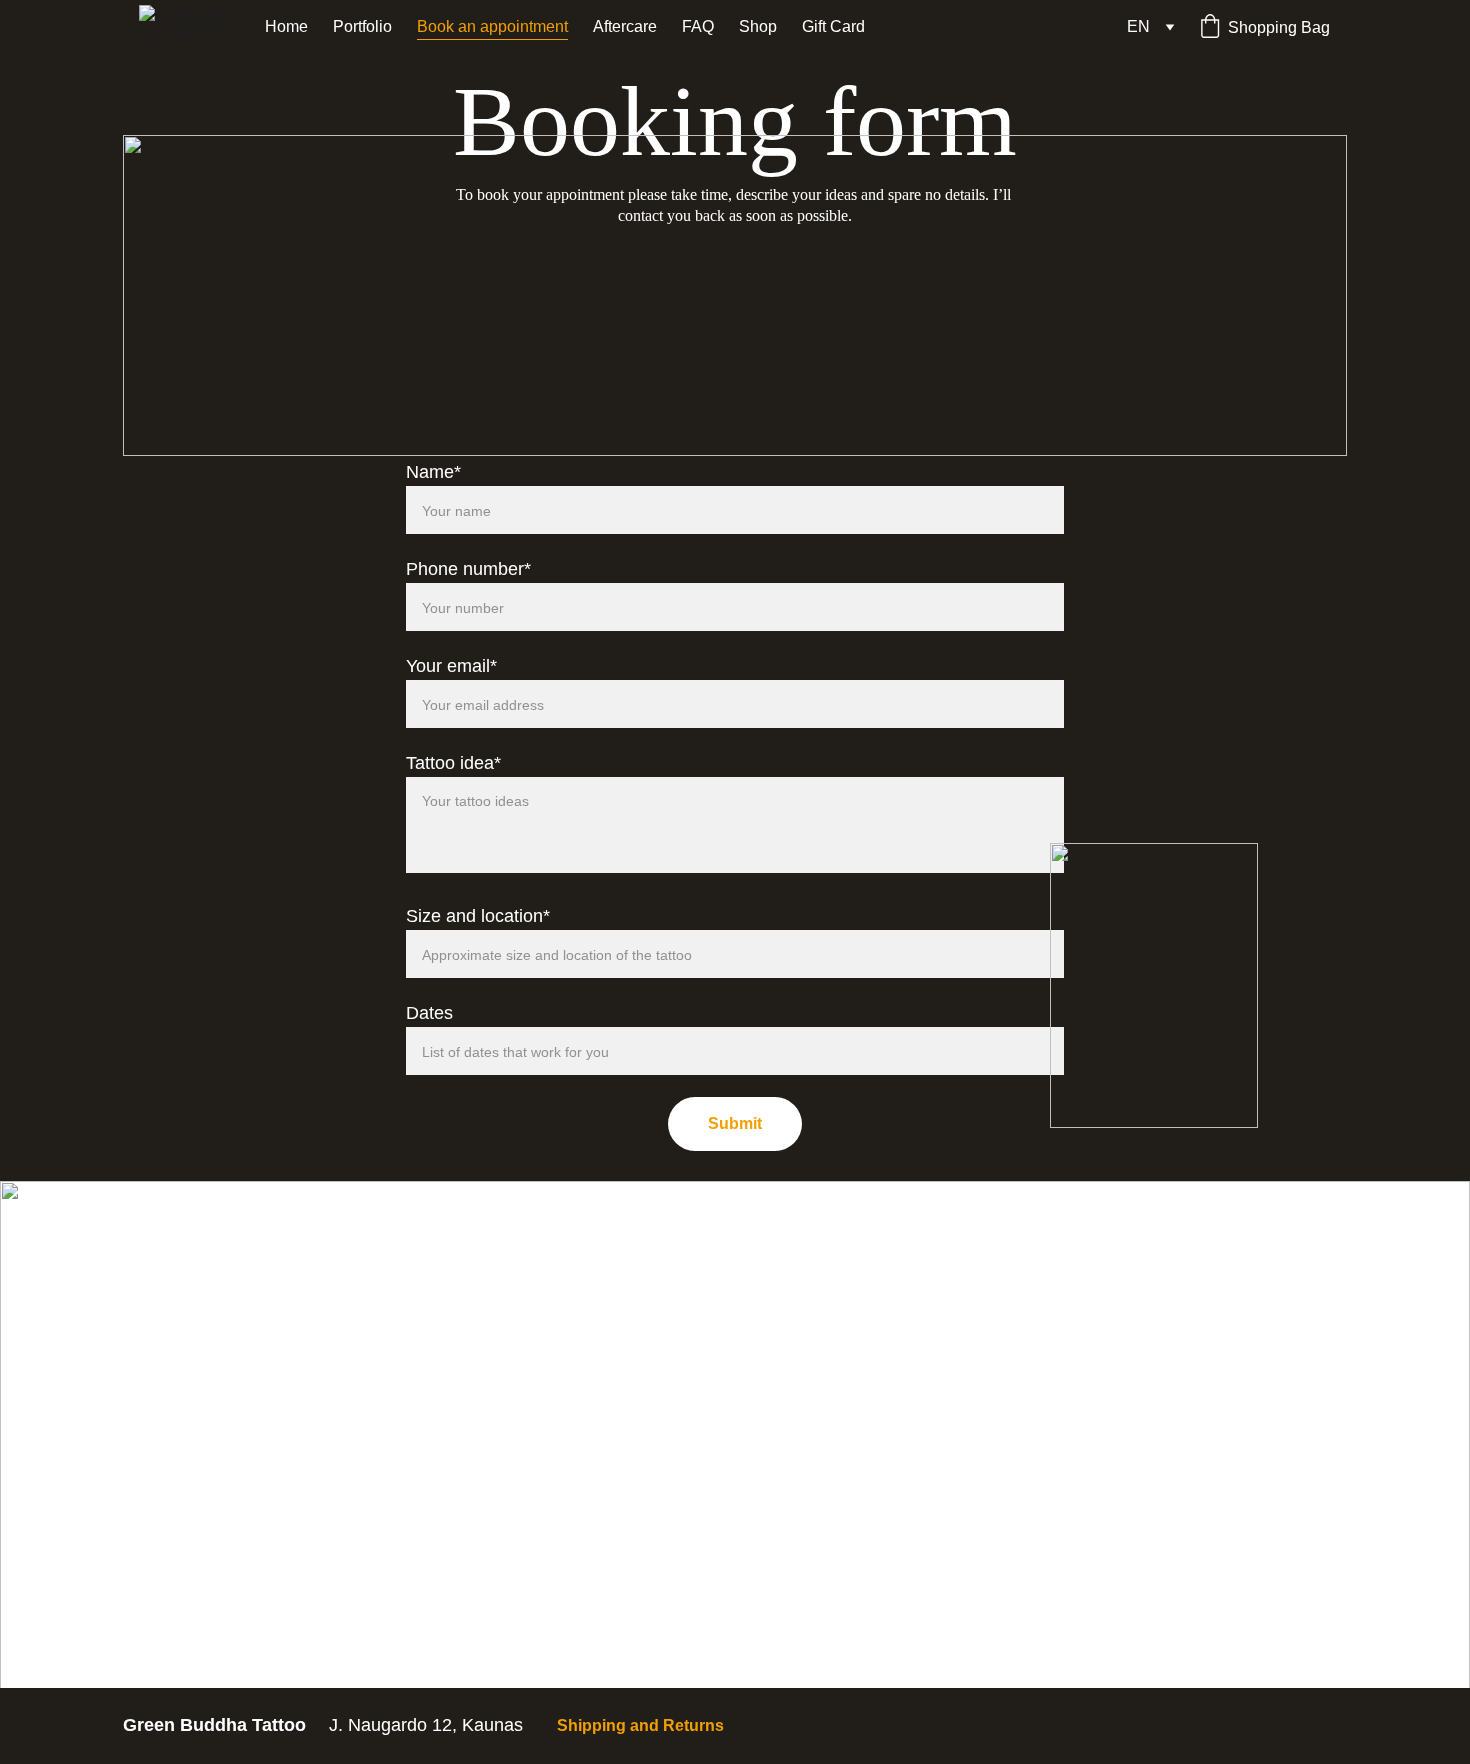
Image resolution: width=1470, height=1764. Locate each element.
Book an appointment (492, 26)
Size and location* (478, 916)
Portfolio (362, 26)
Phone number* (468, 569)
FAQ (698, 26)
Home (286, 26)
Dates (429, 1013)
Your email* (451, 666)
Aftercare (625, 26)
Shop (758, 26)
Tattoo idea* (453, 763)
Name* (433, 472)
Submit (735, 1123)
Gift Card (833, 26)
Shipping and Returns (640, 1725)
